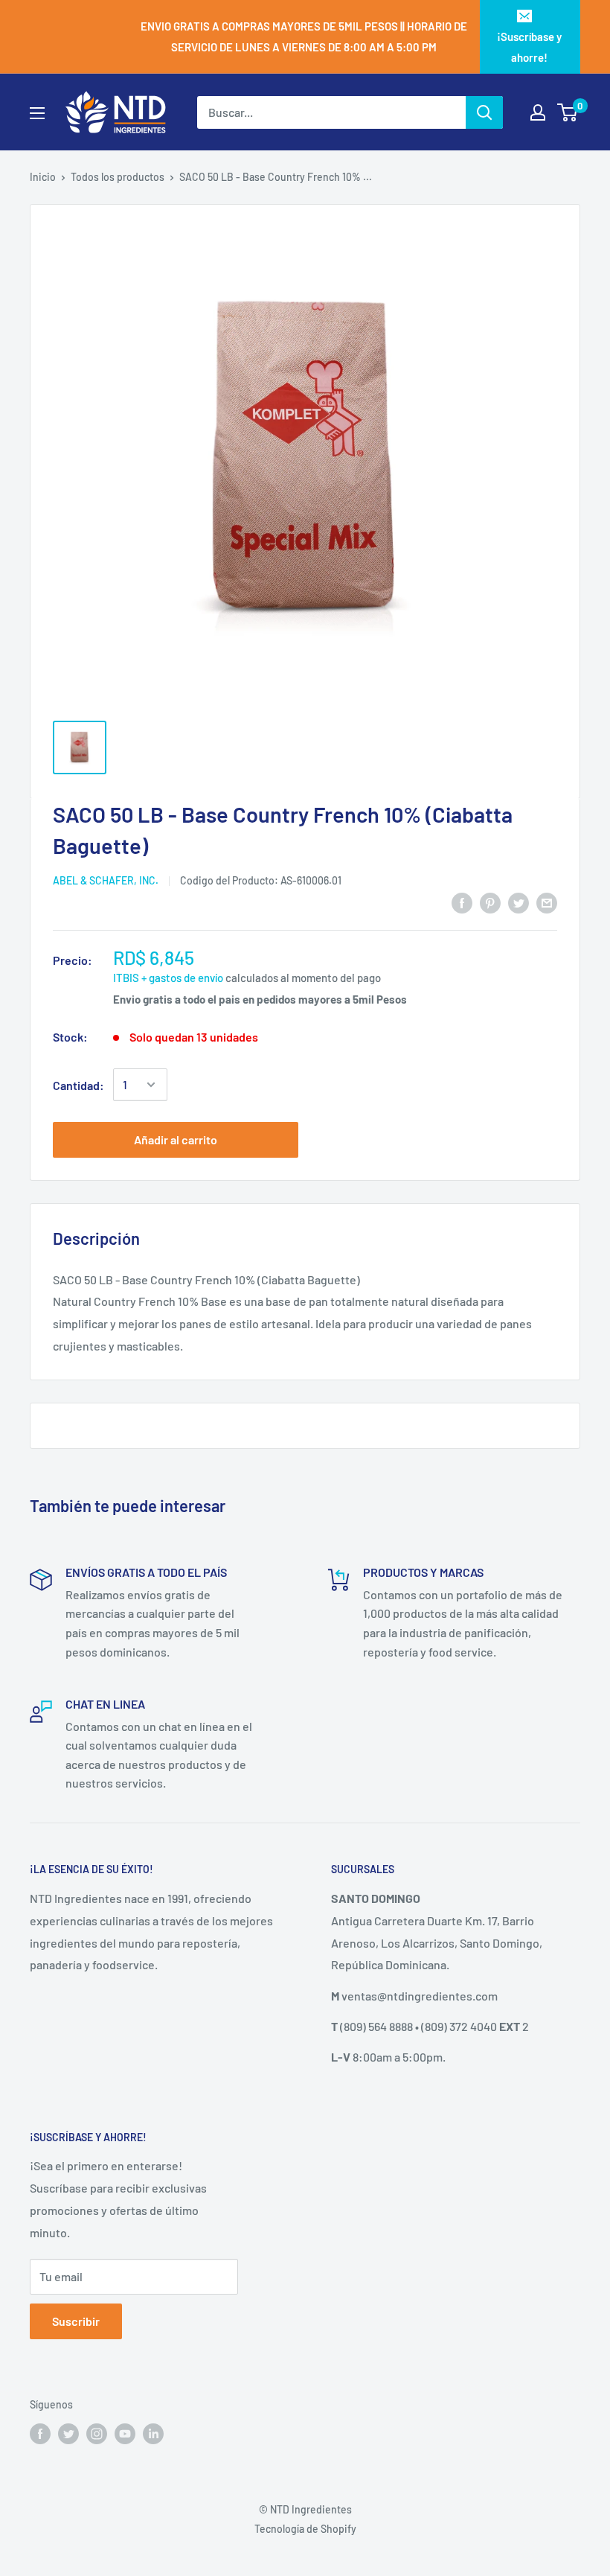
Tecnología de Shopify (305, 2529)
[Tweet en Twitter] (518, 903)
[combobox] (331, 112)
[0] (568, 112)
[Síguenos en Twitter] (68, 2433)
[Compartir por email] (547, 903)
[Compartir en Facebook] (462, 903)
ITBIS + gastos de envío (168, 978)
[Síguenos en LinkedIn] (153, 2433)
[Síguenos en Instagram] (97, 2433)
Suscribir (76, 2321)
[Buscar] (484, 112)
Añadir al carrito (176, 1139)
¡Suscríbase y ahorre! (529, 47)
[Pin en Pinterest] (490, 903)
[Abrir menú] (37, 113)
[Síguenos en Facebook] (40, 2433)
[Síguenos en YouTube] (125, 2433)
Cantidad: (78, 1085)
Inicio (43, 177)
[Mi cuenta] (538, 112)
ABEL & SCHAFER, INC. (106, 880)
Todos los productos (118, 177)
